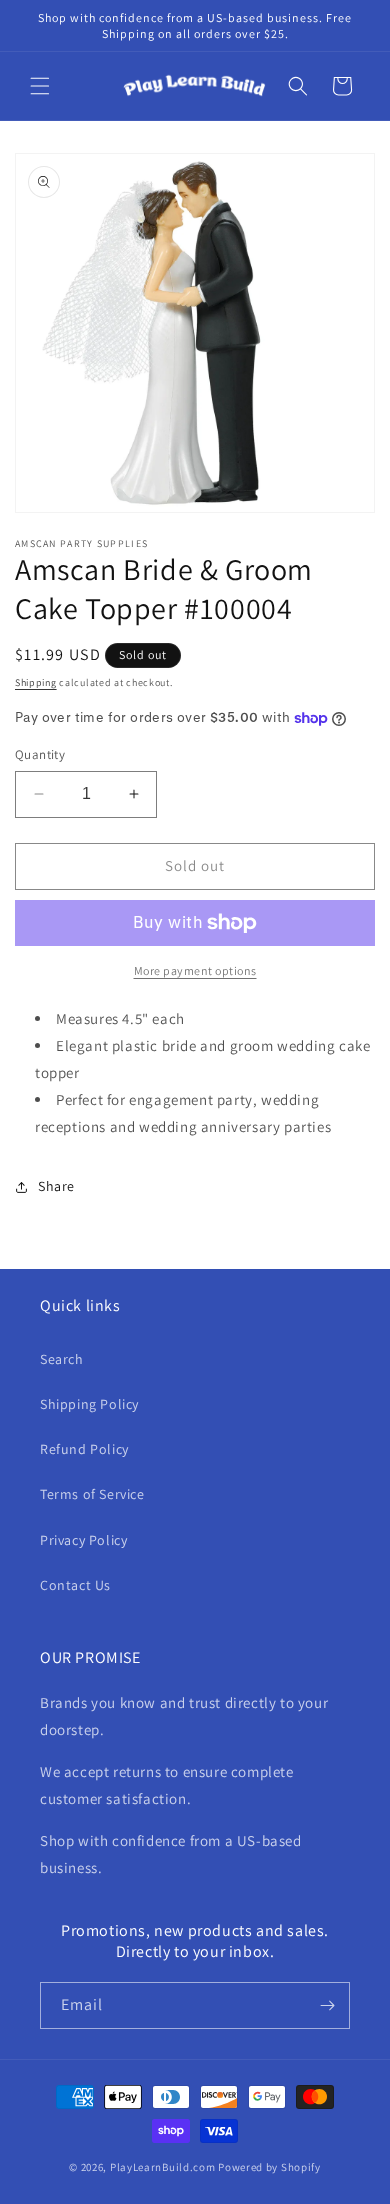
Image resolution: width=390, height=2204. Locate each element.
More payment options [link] (195, 970)
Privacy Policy (83, 1540)
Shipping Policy (89, 1404)
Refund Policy (84, 1449)
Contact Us (75, 1585)
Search (62, 1359)
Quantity (40, 754)
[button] (40, 86)
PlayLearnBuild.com (163, 2167)
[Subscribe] (327, 2005)
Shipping (36, 682)
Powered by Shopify (269, 2167)
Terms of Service (92, 1494)
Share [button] (56, 1186)
